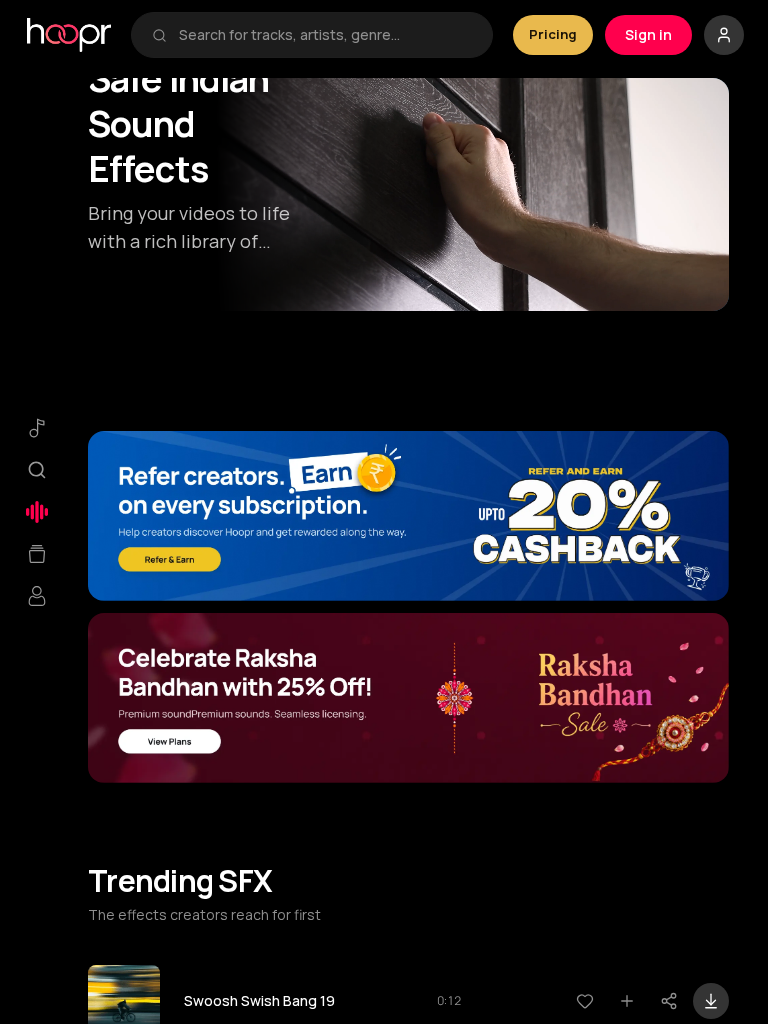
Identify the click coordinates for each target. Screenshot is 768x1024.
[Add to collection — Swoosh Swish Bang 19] (627, 1001)
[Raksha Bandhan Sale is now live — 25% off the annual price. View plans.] (408, 698)
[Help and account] (724, 35)
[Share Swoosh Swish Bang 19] (669, 1001)
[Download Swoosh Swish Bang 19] (711, 1001)
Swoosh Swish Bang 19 (259, 1000)
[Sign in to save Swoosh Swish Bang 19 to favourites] (585, 1001)
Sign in (648, 34)
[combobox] (325, 35)
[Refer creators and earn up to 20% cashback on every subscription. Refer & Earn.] (408, 516)
